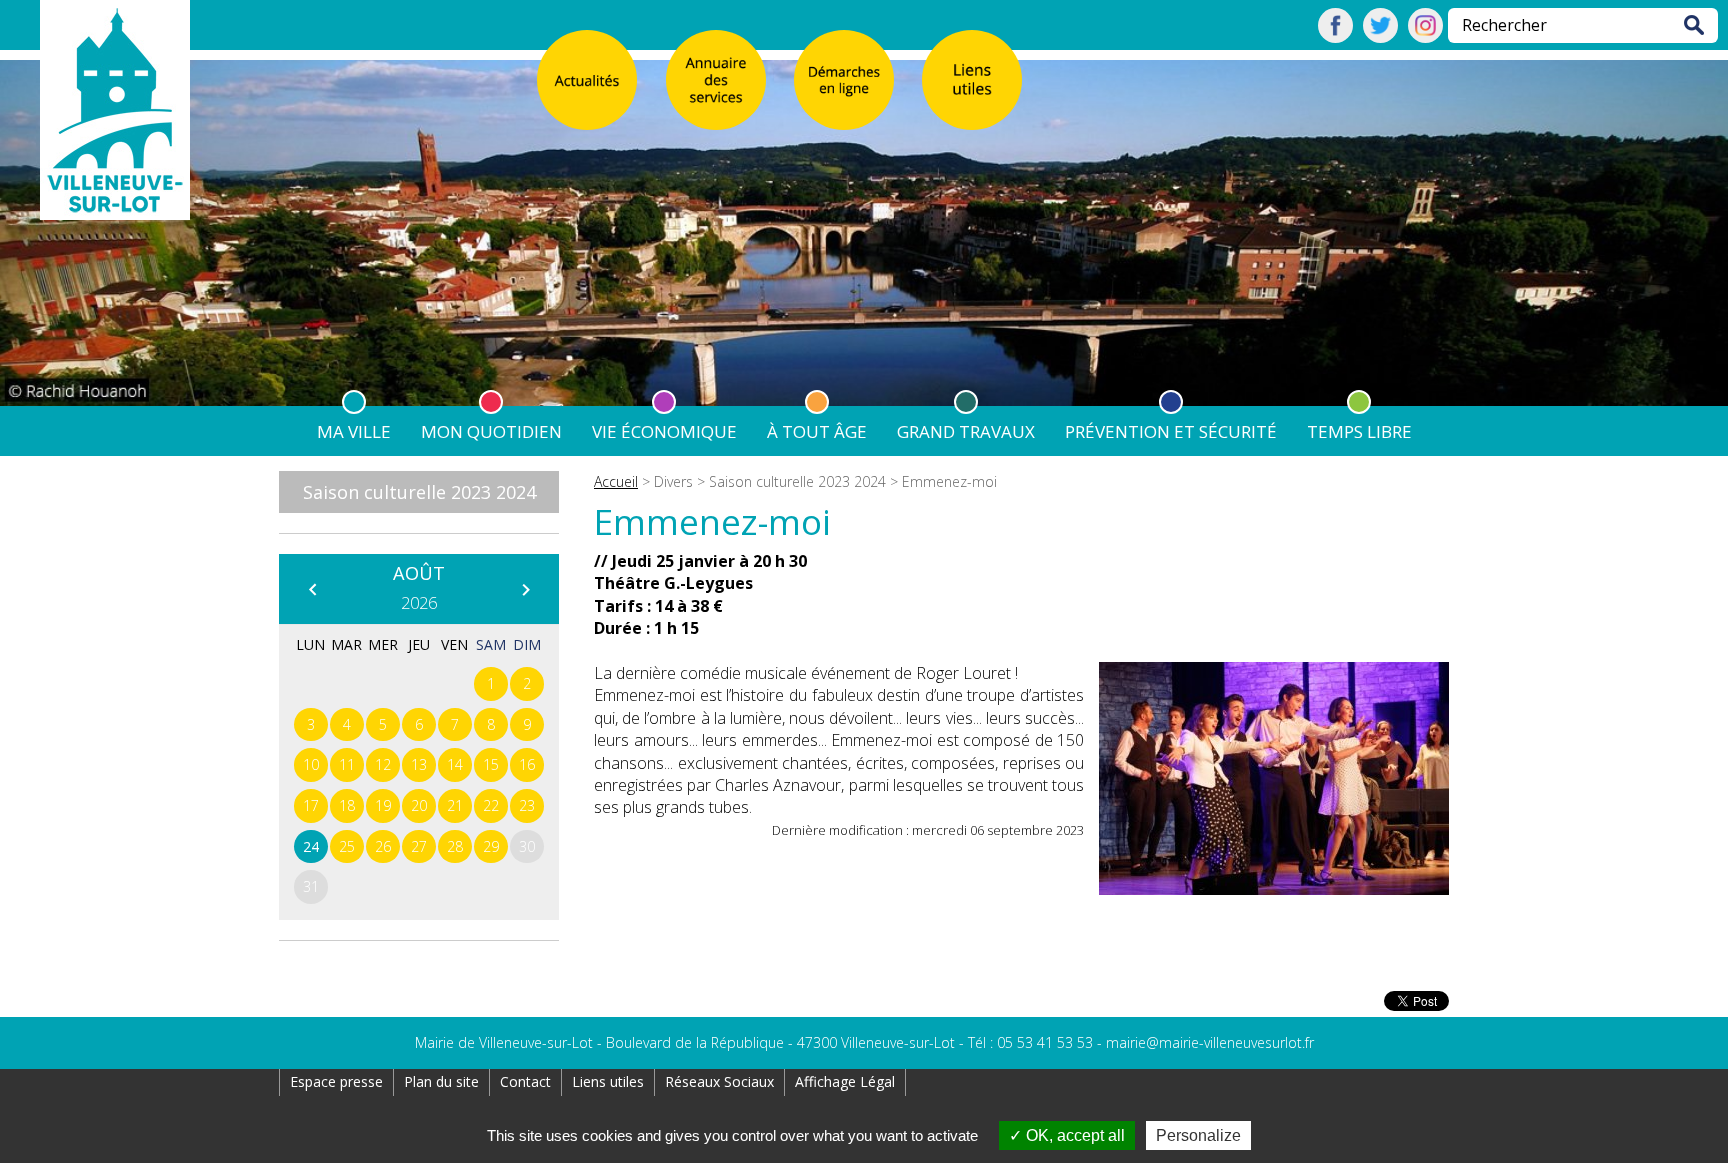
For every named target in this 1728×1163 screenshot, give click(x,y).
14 (455, 764)
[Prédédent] (312, 589)
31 (311, 886)
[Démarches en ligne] (844, 80)
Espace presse (336, 1081)
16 (527, 764)
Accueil (616, 481)
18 (347, 805)
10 (311, 764)
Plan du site (441, 1081)
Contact (525, 1081)
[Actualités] (587, 80)
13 (419, 764)
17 (311, 805)
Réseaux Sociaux (719, 1081)
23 (527, 805)
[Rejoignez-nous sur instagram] (1425, 37)
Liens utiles (608, 1081)
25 (347, 846)
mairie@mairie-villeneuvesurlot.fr (1210, 1042)
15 (491, 764)
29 (491, 846)
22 (491, 805)
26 (383, 846)
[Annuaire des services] (716, 80)
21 (455, 805)
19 (383, 805)
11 (347, 764)
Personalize (1198, 1135)
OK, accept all (1073, 1135)
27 (419, 846)
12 (383, 764)
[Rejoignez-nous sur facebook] (1335, 37)
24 (311, 846)
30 (527, 846)
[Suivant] (525, 589)
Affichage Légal (845, 1081)
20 (419, 805)
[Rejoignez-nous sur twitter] (1380, 37)
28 (455, 846)
